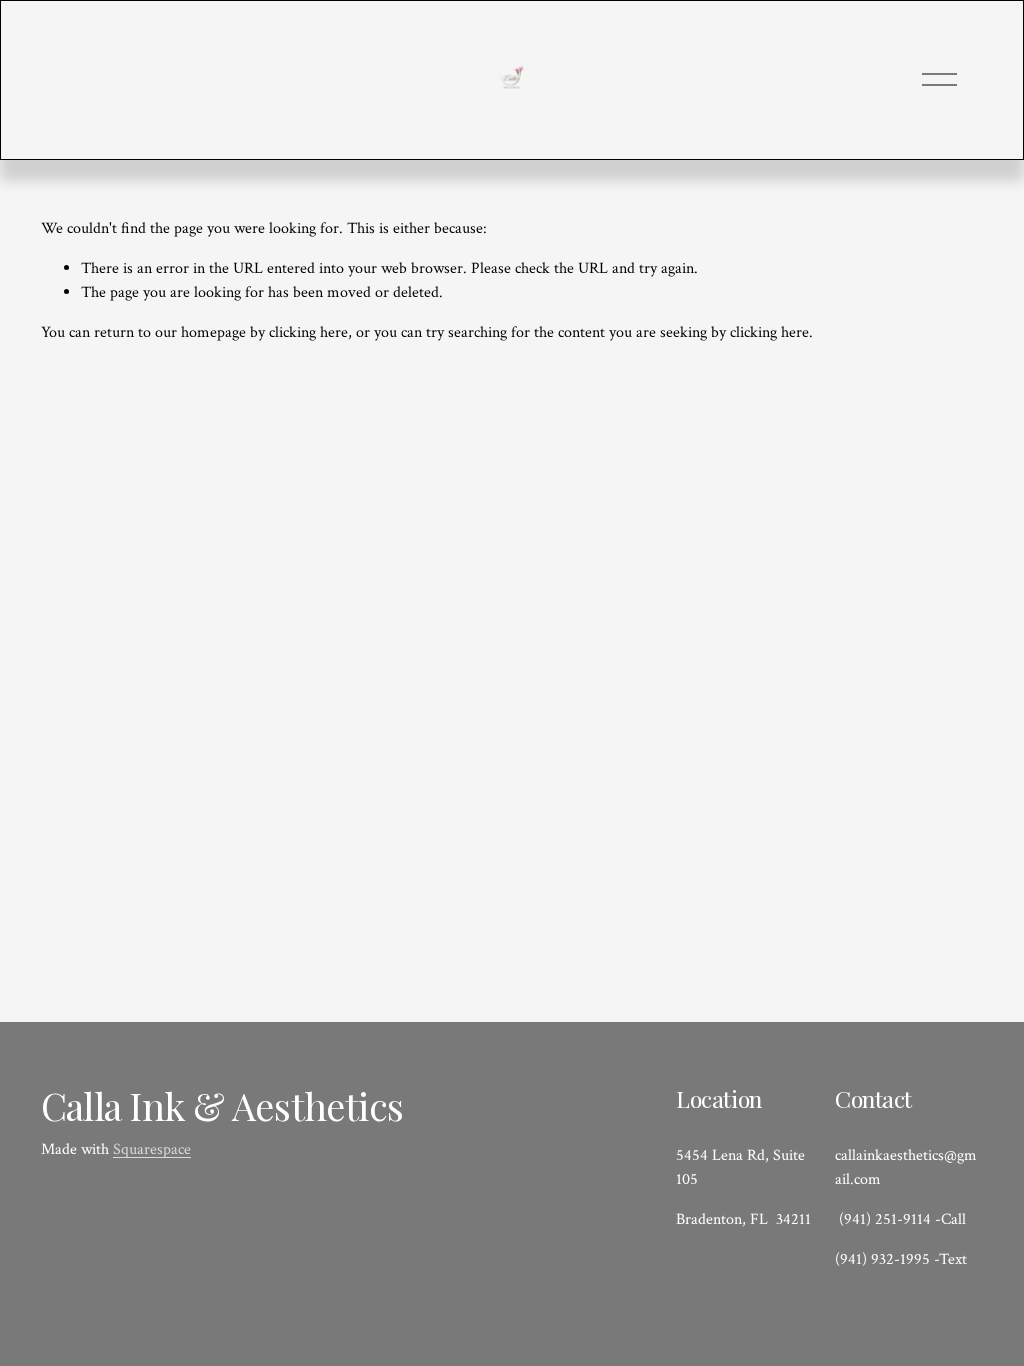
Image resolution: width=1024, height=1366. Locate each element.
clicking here (308, 332)
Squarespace (152, 1149)
